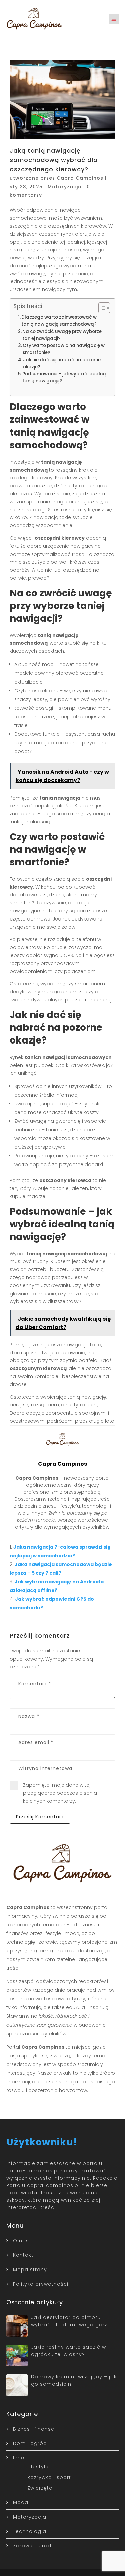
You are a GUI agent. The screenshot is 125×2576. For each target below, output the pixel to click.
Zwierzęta (40, 2488)
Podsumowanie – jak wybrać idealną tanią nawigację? (64, 377)
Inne (19, 2458)
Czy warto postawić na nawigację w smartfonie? (64, 349)
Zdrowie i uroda (34, 2546)
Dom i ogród (30, 2443)
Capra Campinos (80, 178)
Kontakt (23, 2255)
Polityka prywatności (41, 2284)
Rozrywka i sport (49, 2477)
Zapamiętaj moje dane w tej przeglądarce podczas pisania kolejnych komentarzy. (60, 1793)
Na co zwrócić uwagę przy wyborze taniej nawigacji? (62, 335)
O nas (21, 2241)
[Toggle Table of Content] (101, 308)
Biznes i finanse (34, 2429)
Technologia (30, 2531)
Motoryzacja (65, 187)
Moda (21, 2502)
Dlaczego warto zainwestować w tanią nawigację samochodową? (59, 321)
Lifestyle (38, 2467)
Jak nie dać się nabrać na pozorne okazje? (62, 363)
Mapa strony (30, 2270)
